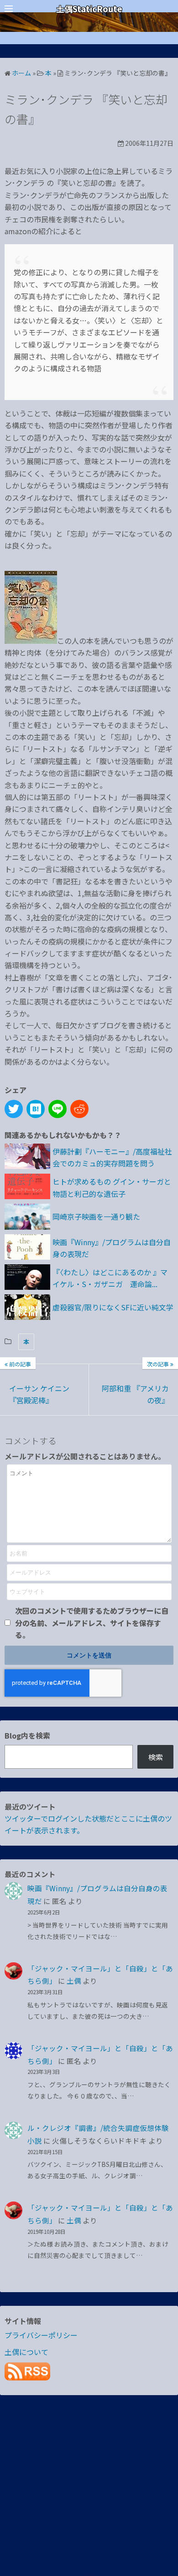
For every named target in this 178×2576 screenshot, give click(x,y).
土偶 (74, 1981)
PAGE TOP (165, 2490)
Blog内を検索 (27, 1735)
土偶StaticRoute (89, 9)
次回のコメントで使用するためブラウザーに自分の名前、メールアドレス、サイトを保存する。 (92, 1623)
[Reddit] (79, 1109)
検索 (156, 1757)
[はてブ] (36, 1109)
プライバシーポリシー (41, 2335)
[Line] (58, 1109)
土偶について (26, 2352)
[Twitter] (14, 1109)
